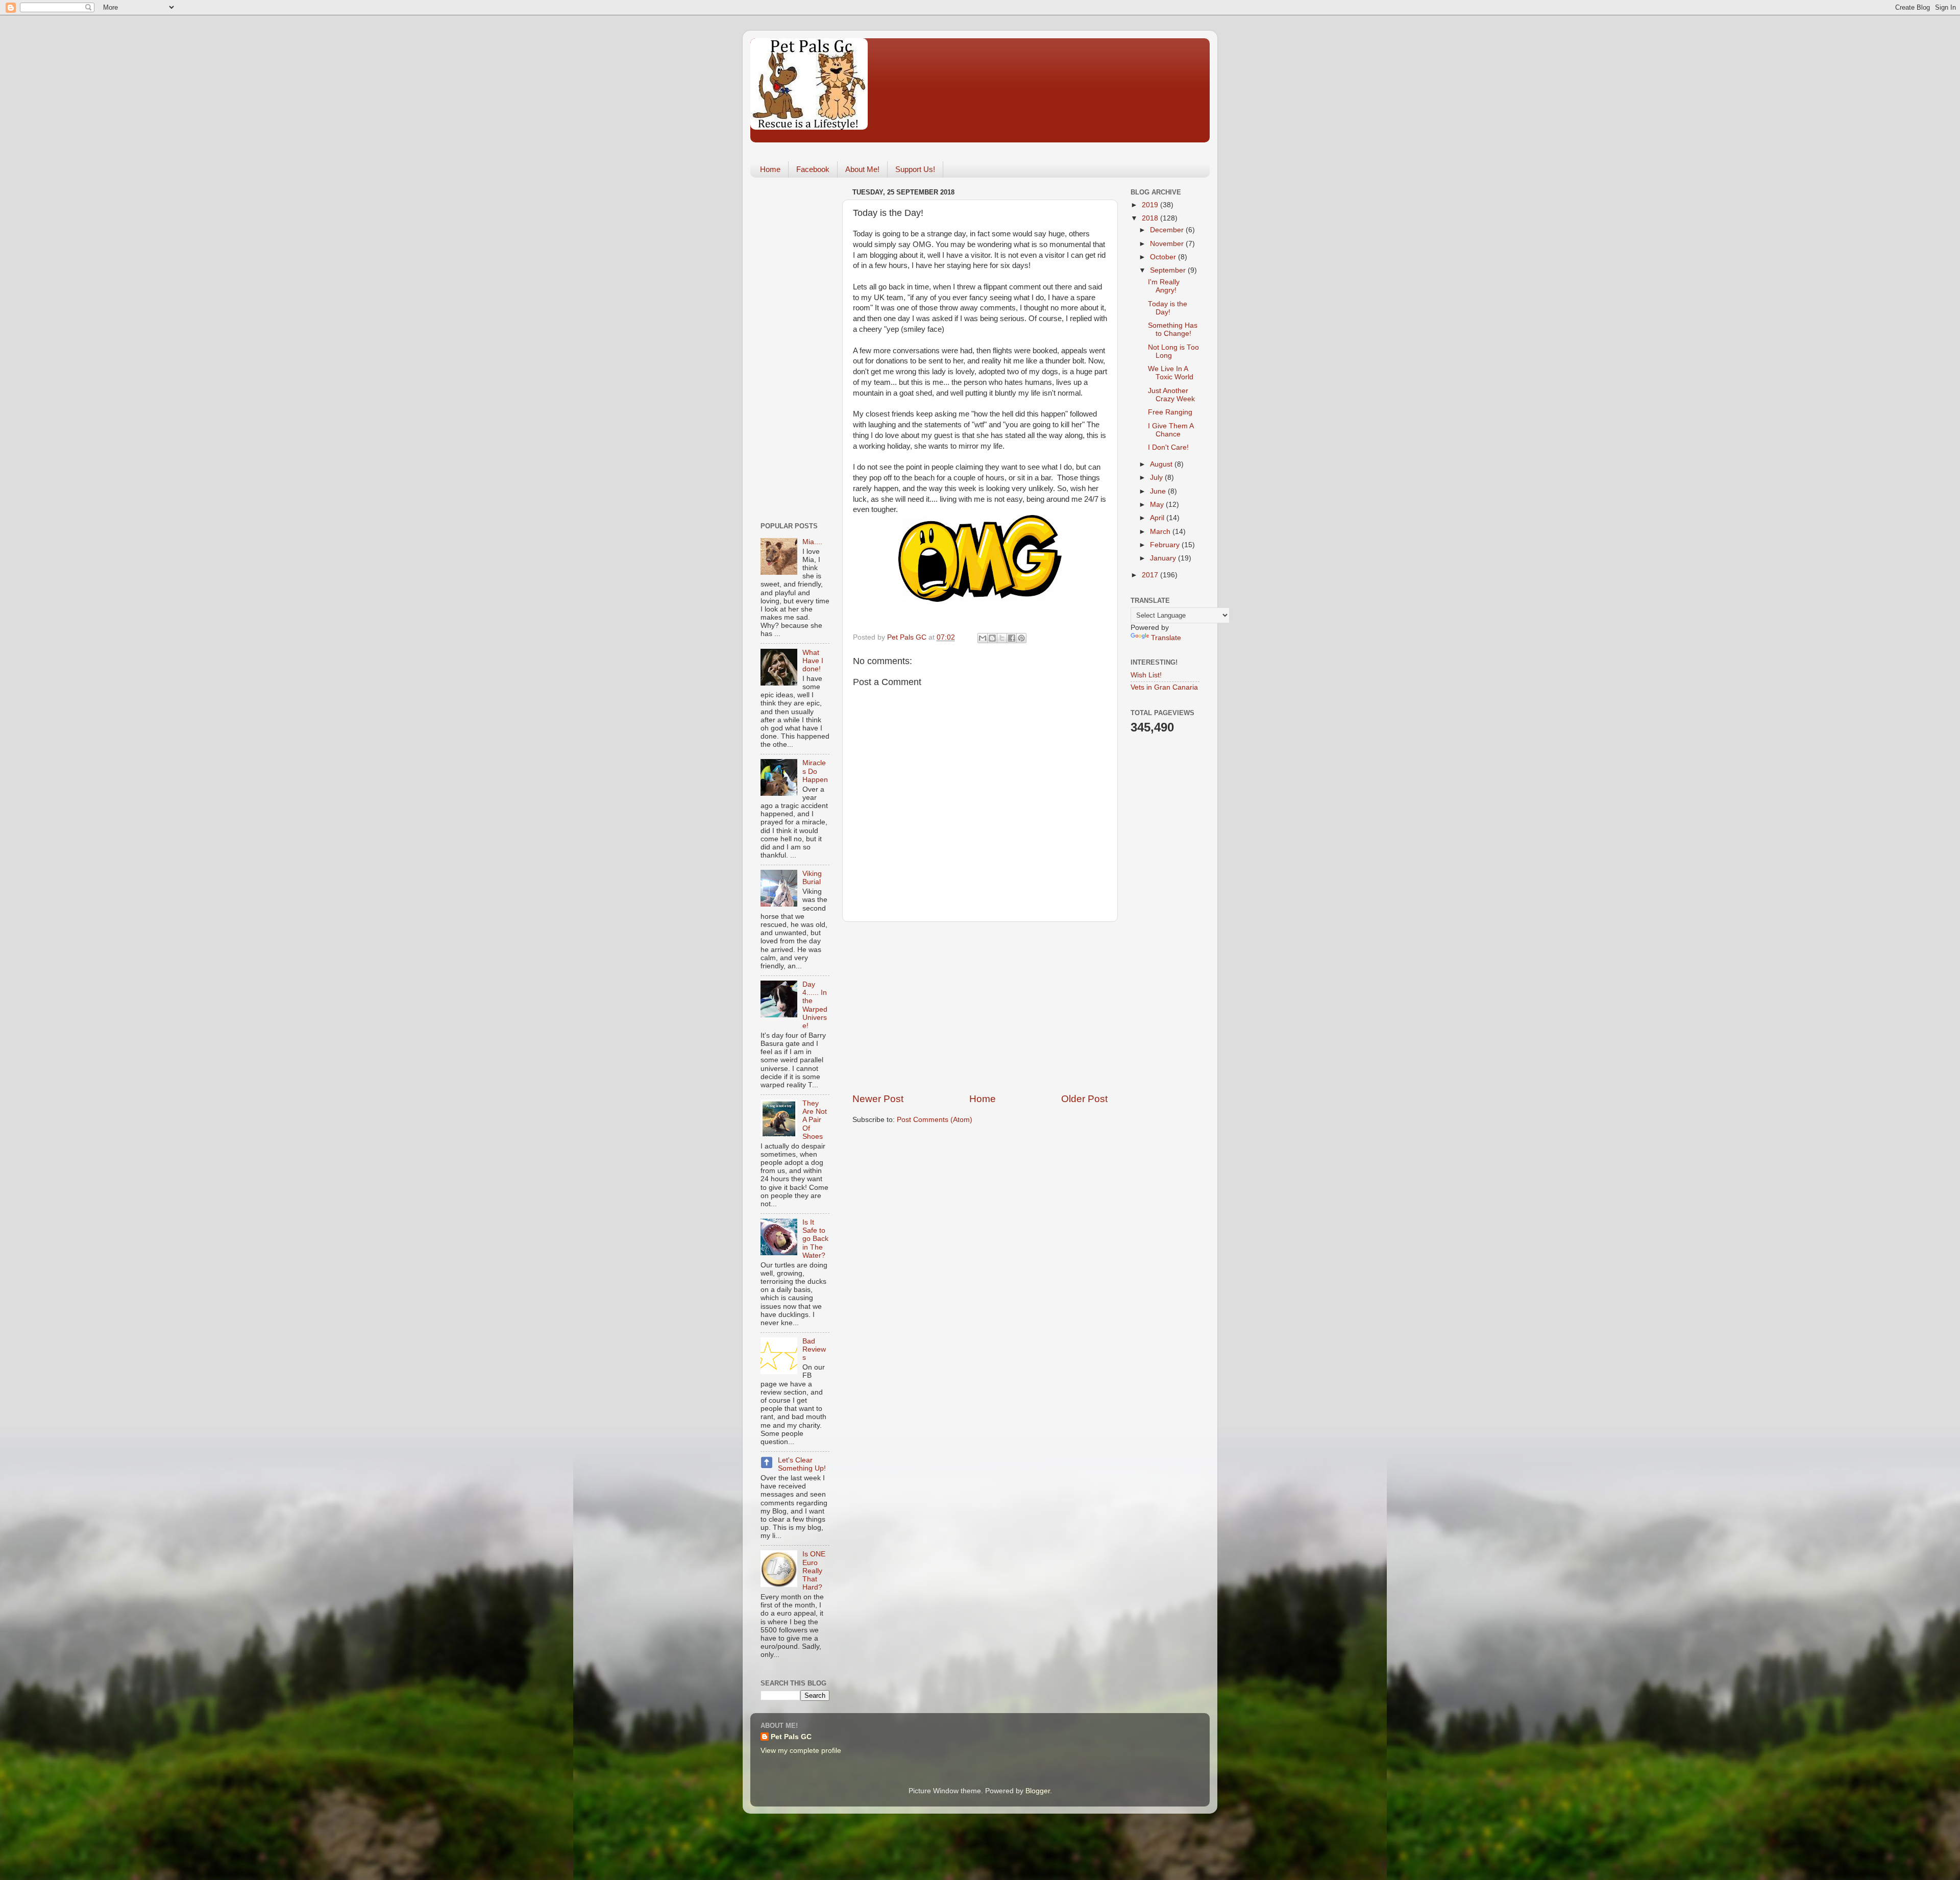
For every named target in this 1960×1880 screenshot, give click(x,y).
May (1158, 505)
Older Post (1084, 1099)
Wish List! (1146, 675)
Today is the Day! (1168, 308)
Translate (1166, 638)
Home (770, 169)
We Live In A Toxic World (1171, 373)
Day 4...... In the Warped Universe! (815, 1005)
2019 (1151, 205)
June (1159, 491)
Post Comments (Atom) (935, 1120)
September (1169, 270)
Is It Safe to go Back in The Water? (815, 1239)
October (1164, 257)
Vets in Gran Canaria (1164, 687)
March (1161, 532)
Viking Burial (812, 878)
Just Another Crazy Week (1171, 395)
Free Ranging (1170, 412)
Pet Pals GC (791, 1737)
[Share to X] (1002, 638)
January (1164, 558)
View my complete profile (801, 1751)
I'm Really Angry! (1164, 286)
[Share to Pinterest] (1021, 638)
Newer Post (878, 1099)
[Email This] (983, 638)
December (1168, 230)
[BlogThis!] (992, 638)
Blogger (1038, 1791)
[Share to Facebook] (1012, 638)
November (1168, 244)
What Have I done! (813, 661)
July (1157, 478)
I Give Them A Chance (1171, 430)
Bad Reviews (814, 1349)
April (1158, 518)
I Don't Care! (1168, 447)
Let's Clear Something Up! (802, 1464)
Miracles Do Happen (815, 771)
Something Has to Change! (1173, 329)
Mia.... (812, 542)
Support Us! (915, 169)
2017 (1151, 575)
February (1166, 545)
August (1162, 464)
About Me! (862, 169)
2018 (1151, 218)
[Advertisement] (980, 1007)
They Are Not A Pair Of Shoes (815, 1120)
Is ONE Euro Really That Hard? (814, 1571)
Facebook (813, 169)
